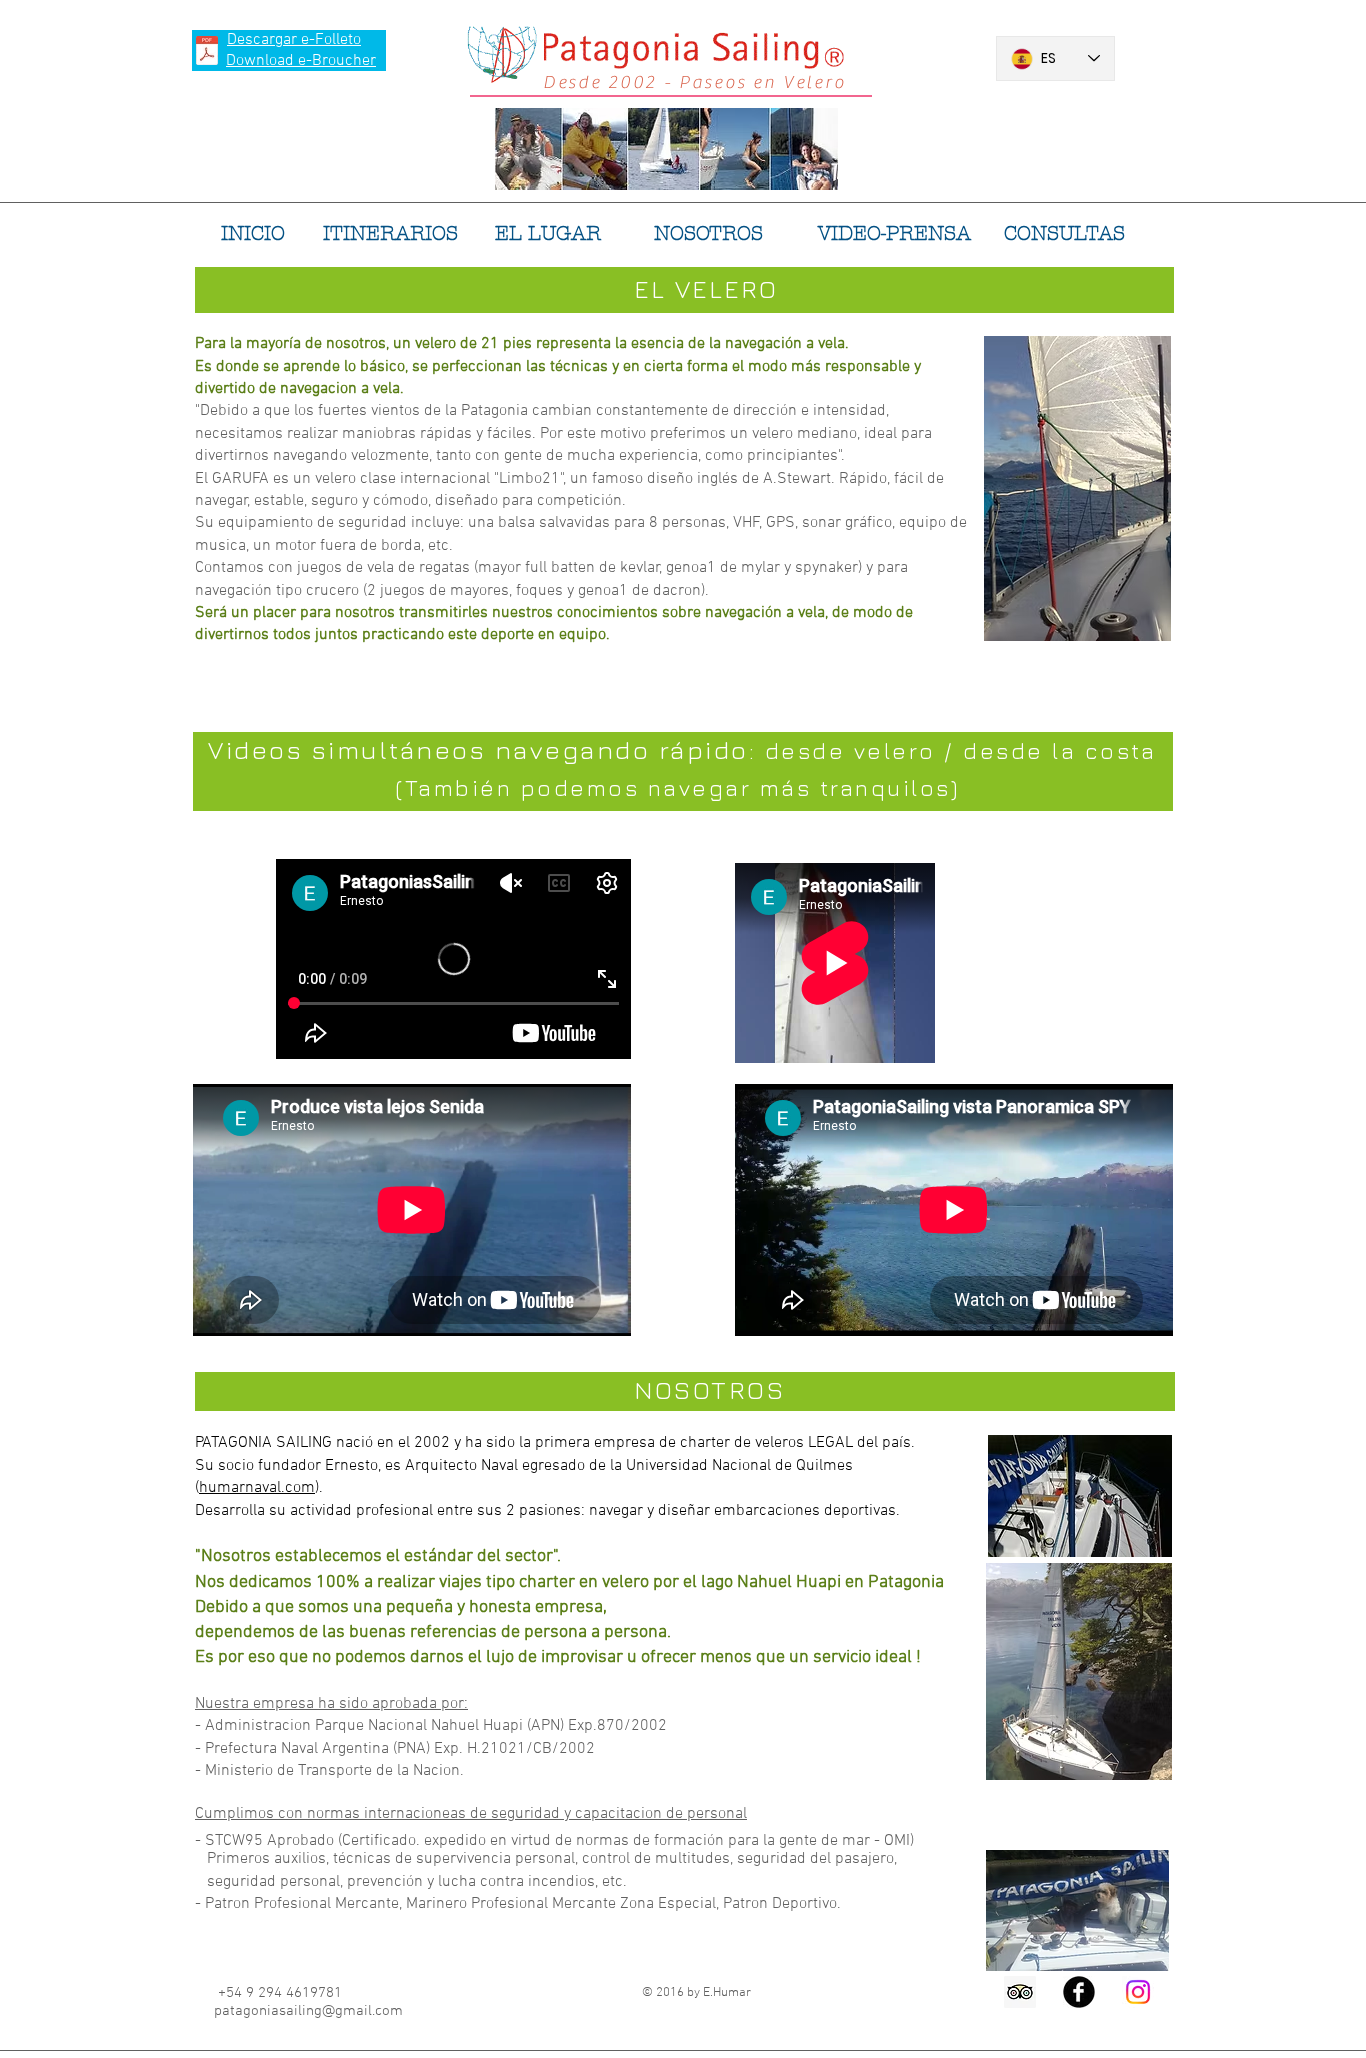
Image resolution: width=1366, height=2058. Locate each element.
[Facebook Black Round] (1079, 1992)
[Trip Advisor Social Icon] (1020, 1992)
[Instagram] (1138, 1992)
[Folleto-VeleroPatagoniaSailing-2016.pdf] (207, 53)
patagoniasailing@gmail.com (308, 2011)
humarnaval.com (257, 1488)
